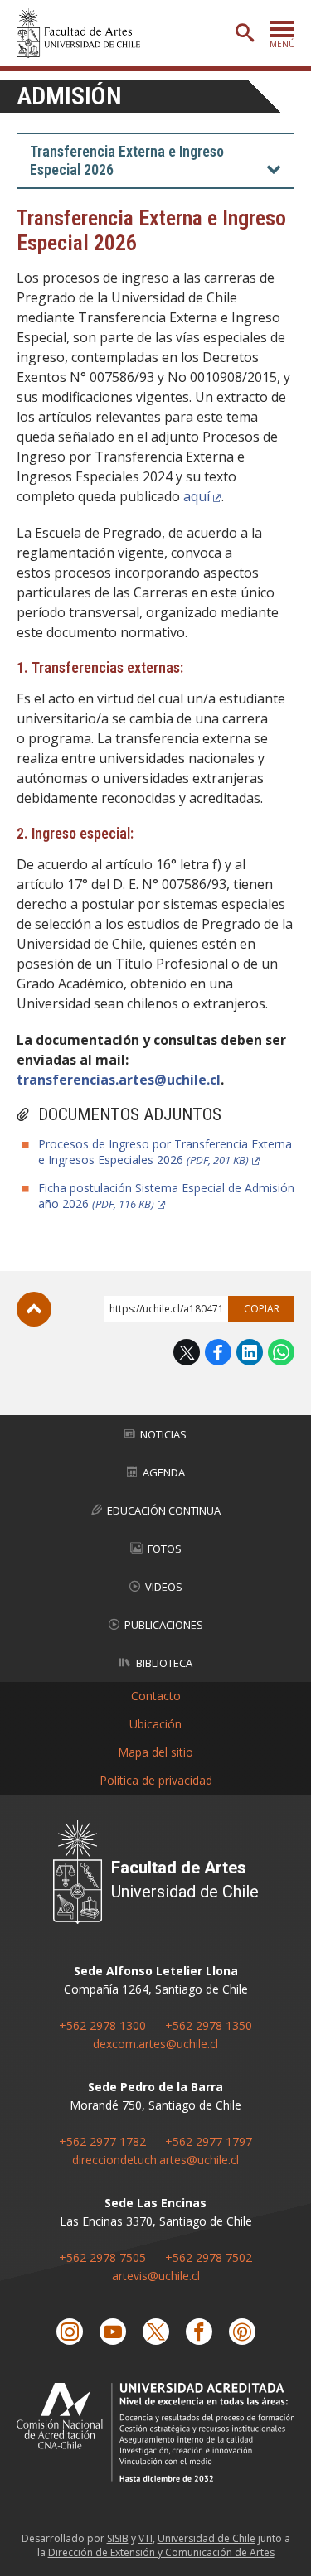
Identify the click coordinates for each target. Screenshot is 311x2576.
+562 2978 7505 (102, 2257)
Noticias (163, 1434)
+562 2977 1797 (209, 2141)
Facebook (218, 1352)
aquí (197, 496)
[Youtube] (113, 2332)
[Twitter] (156, 2332)
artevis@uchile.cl (156, 2276)
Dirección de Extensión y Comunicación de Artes (161, 2552)
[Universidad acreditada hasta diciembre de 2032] (155, 2432)
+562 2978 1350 (209, 2025)
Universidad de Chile (207, 2538)
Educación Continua (164, 1510)
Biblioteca (164, 1663)
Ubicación (155, 1724)
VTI (146, 2538)
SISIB (118, 2538)
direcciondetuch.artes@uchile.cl (155, 2160)
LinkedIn (250, 1352)
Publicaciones (164, 1625)
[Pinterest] (242, 2332)
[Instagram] (70, 2332)
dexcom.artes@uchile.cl (155, 2044)
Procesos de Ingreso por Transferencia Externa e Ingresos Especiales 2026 (165, 1152)
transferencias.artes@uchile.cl (119, 1080)
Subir (34, 1309)
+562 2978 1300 (102, 2025)
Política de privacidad (156, 1780)
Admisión (69, 96)
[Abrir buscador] (245, 33)
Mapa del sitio (155, 1752)
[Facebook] (199, 2332)
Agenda (164, 1472)
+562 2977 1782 (102, 2141)
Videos (164, 1587)
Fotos (165, 1549)
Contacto (156, 1696)
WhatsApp (281, 1352)
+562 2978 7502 (209, 2257)
